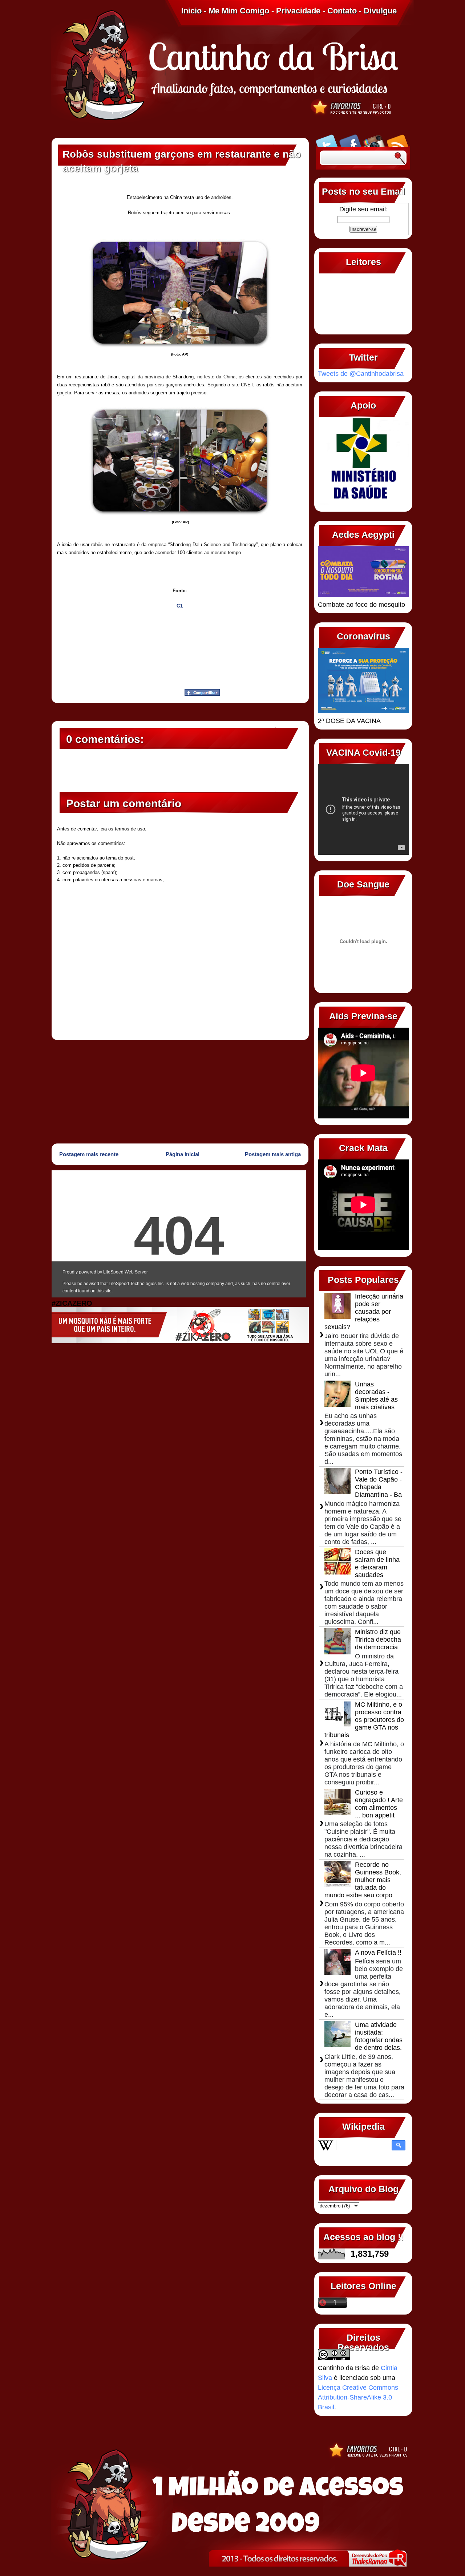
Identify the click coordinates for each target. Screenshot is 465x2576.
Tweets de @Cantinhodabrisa (361, 374)
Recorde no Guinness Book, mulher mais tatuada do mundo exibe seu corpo (363, 1880)
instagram (374, 140)
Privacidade (298, 11)
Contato (342, 11)
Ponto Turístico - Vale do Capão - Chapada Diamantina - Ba (379, 1483)
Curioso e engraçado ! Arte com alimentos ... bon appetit (379, 1804)
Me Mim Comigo (239, 11)
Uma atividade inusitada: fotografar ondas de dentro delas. (379, 2036)
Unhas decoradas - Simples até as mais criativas (376, 1396)
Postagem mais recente (89, 1154)
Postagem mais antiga (273, 1154)
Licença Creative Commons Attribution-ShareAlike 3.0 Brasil (358, 2397)
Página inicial (183, 1154)
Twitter (327, 140)
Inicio (191, 11)
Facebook (350, 140)
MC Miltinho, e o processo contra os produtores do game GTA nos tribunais (364, 1720)
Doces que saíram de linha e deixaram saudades (377, 1563)
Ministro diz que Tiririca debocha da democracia (378, 1640)
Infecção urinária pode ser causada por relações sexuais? (364, 1312)
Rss (398, 140)
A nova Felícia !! (378, 1953)
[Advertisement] (180, 1091)
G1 (180, 606)
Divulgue (380, 11)
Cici (93, 690)
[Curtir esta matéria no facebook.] (202, 694)
